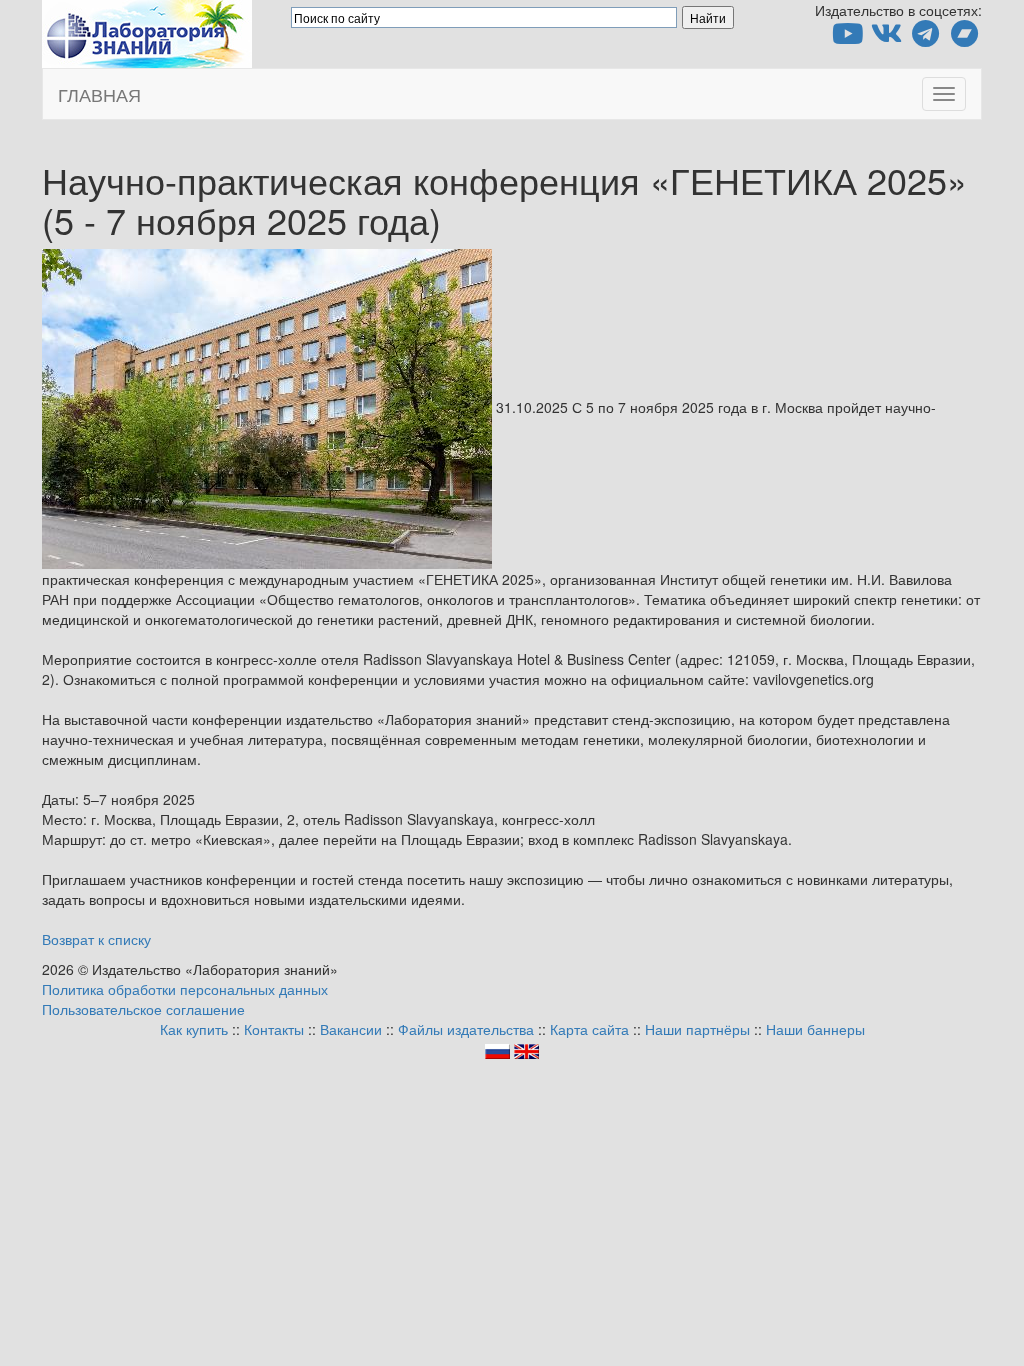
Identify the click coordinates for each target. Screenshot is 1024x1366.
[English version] (526, 1049)
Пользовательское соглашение (143, 1009)
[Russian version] (497, 1049)
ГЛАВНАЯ (99, 94)
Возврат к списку (96, 939)
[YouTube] (847, 38)
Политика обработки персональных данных (185, 989)
